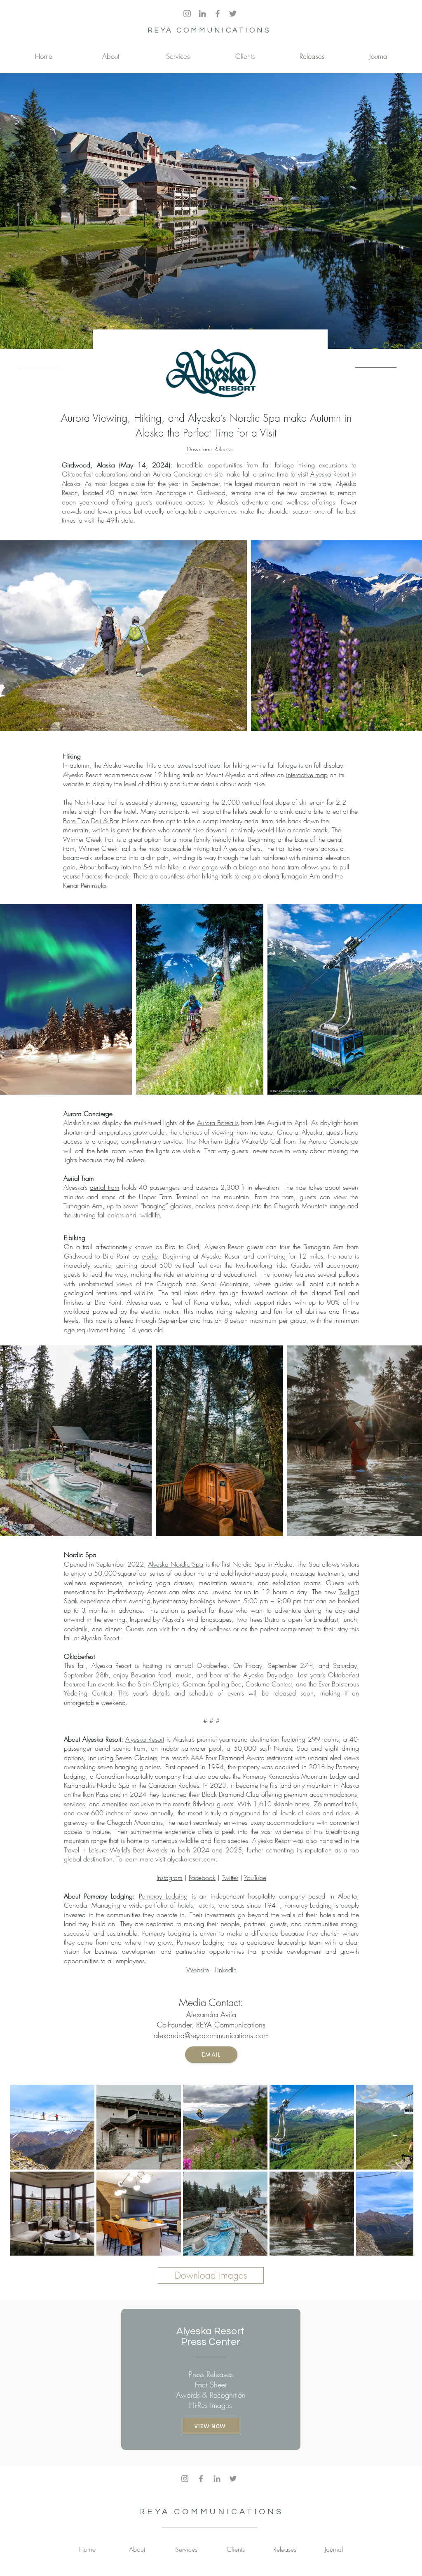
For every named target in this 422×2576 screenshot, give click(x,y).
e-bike (150, 1256)
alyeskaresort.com (191, 1859)
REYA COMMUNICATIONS (209, 30)
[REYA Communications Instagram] (187, 14)
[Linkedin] (217, 2479)
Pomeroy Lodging (163, 1896)
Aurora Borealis (218, 1123)
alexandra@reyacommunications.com (211, 2035)
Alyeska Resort (330, 474)
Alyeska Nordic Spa (176, 1564)
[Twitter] (233, 14)
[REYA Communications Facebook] (218, 14)
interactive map (307, 775)
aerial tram (104, 1187)
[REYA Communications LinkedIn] (202, 14)
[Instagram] (185, 2479)
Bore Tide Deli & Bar (90, 821)
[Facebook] (201, 2479)
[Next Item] (399, 2170)
